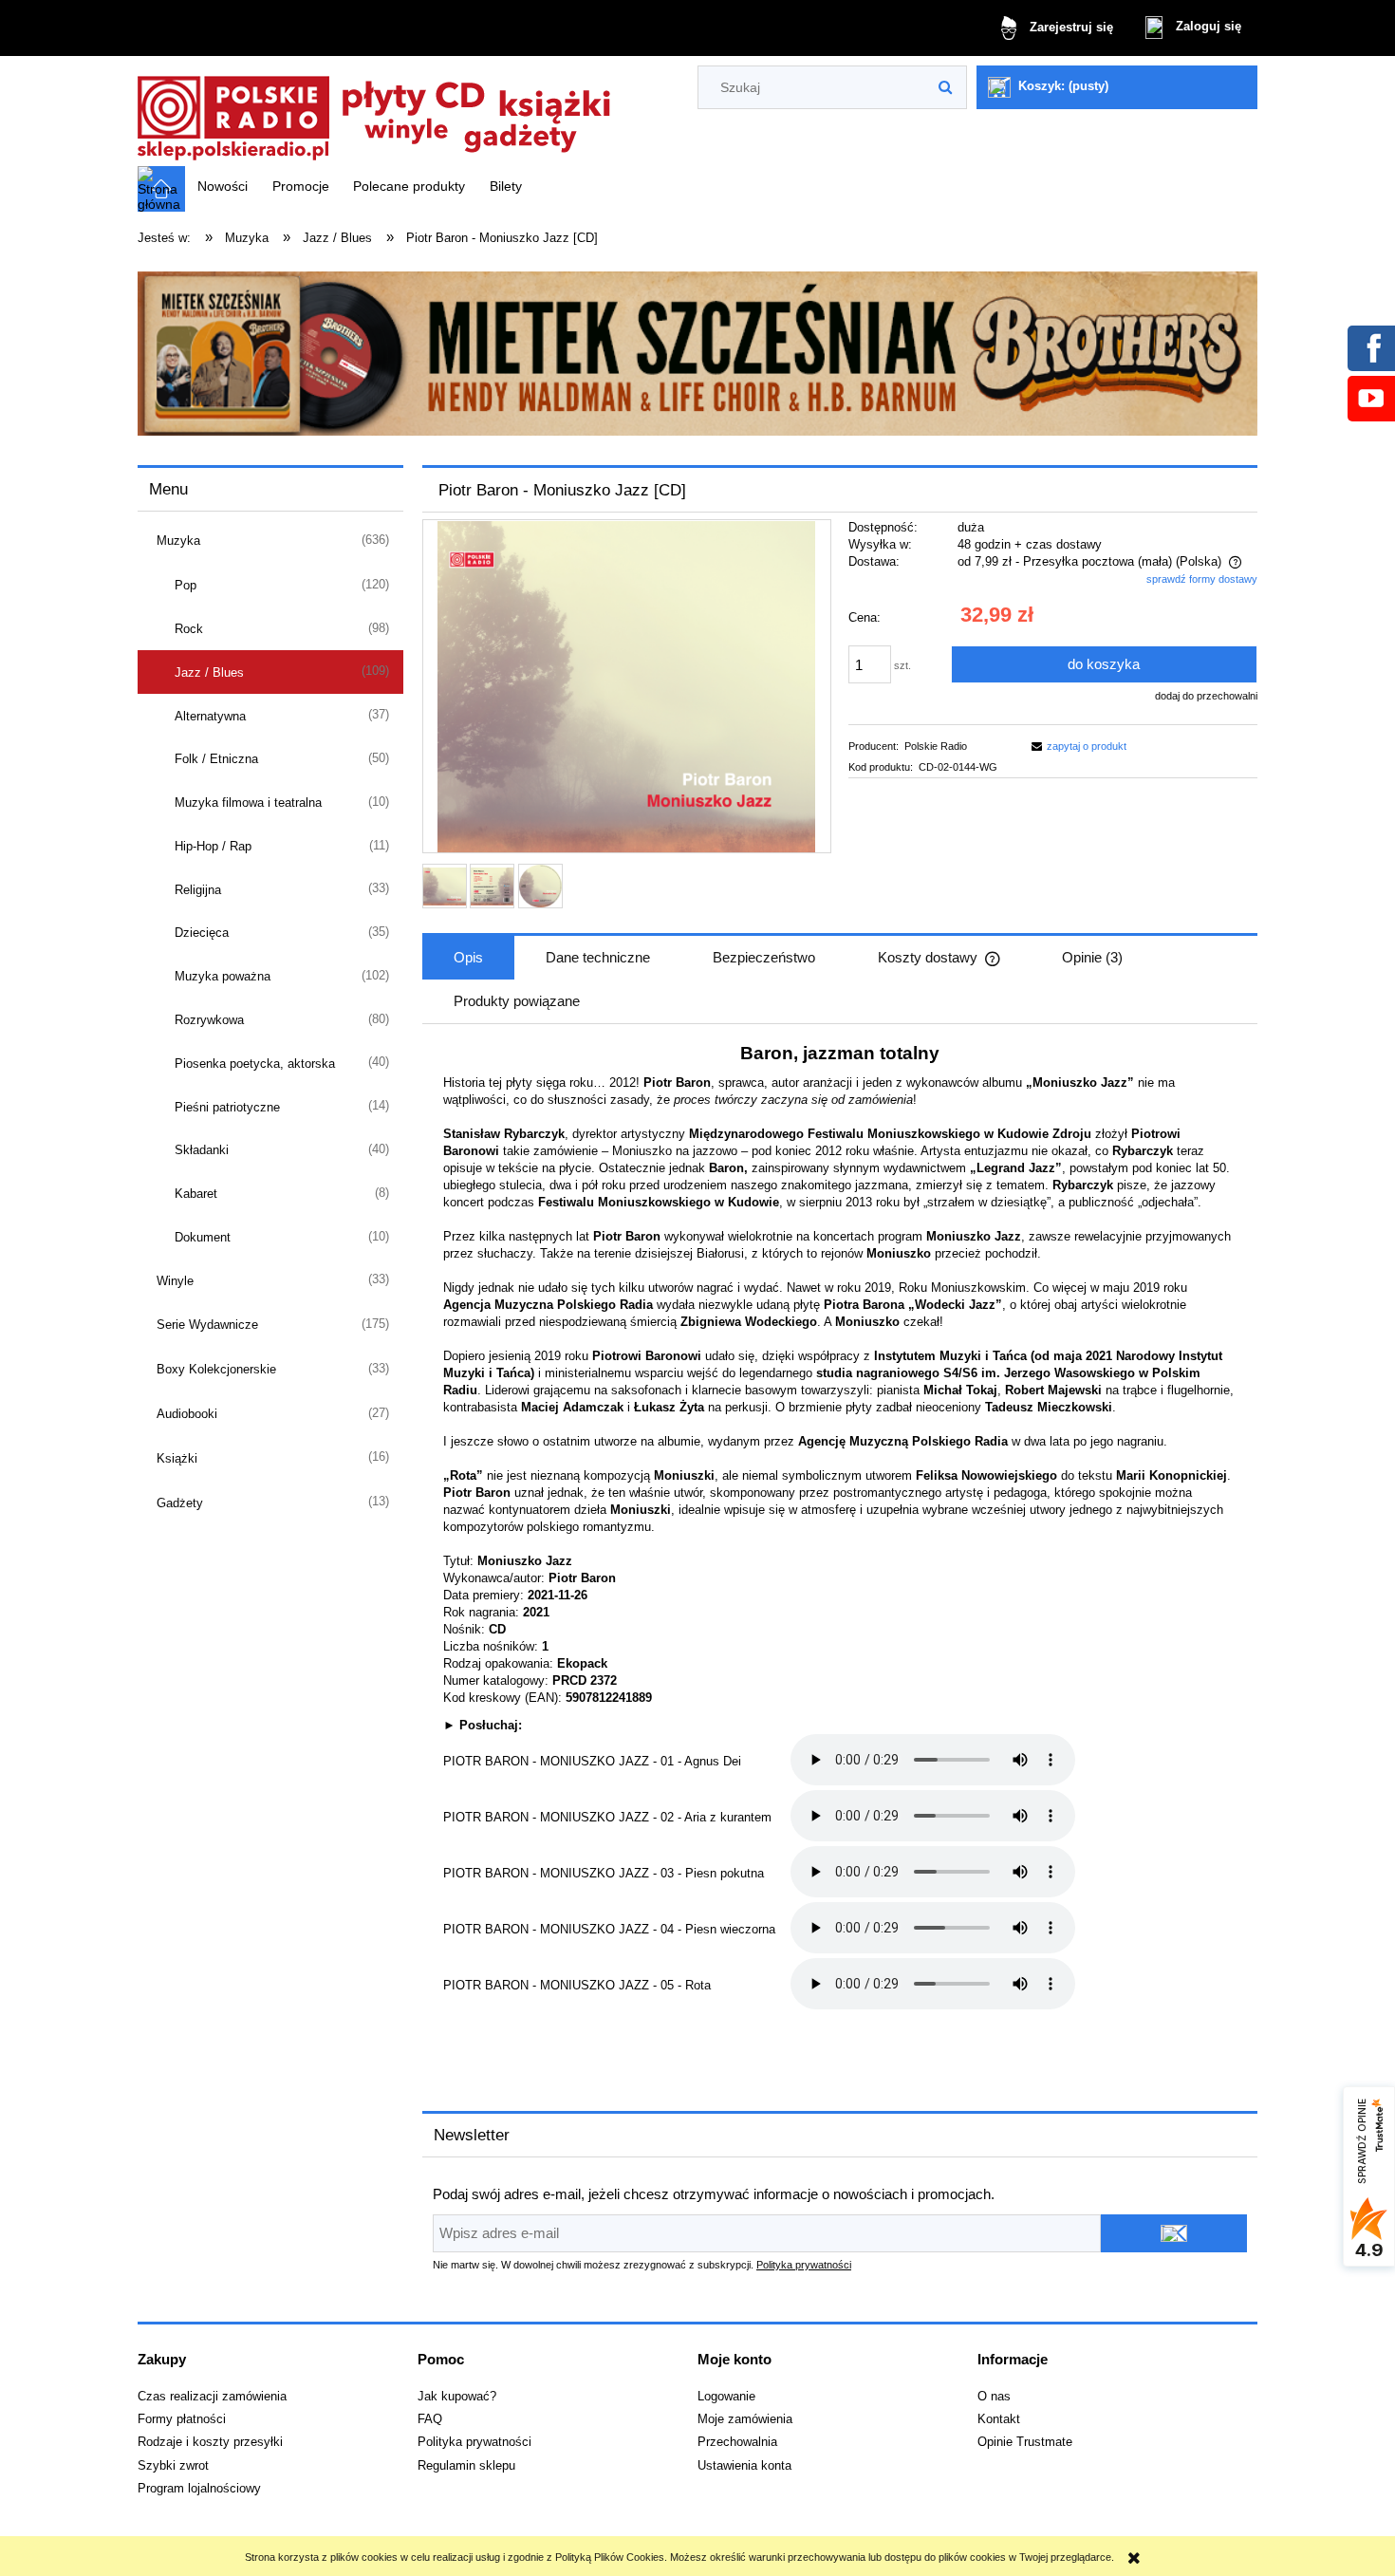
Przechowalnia (737, 2442)
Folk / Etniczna (216, 759)
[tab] (468, 958)
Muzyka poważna (223, 976)
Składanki (202, 1150)
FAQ (430, 2419)
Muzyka (178, 541)
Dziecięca (202, 933)
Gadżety (180, 1503)
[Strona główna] (375, 112)
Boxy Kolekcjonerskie (216, 1369)
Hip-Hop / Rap (213, 846)
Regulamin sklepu (466, 2466)
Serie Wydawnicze (207, 1325)
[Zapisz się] (1174, 2233)
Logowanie (726, 2397)
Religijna (198, 890)
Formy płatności (182, 2419)
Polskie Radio (936, 746)
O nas (994, 2397)
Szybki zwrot (173, 2466)
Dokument (203, 1237)
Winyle (175, 1281)
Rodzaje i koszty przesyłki (210, 2442)
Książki (177, 1458)
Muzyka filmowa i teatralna (248, 803)
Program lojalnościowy (199, 2489)
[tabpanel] (840, 1543)
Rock (189, 629)
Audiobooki (187, 1414)
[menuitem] (223, 186)
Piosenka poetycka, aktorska (255, 1064)
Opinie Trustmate (1025, 2442)
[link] (697, 354)
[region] (697, 354)
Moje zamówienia (745, 2419)
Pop (186, 585)
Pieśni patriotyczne (227, 1107)
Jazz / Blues (209, 672)
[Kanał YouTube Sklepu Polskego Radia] (1370, 398)
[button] (1076, 746)
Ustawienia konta (744, 2466)
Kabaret (196, 1194)
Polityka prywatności (804, 2265)
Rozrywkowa (209, 1020)
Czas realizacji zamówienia (212, 2397)
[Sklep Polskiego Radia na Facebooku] (1370, 347)
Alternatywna (210, 716)
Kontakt (999, 2419)
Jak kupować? (457, 2397)
